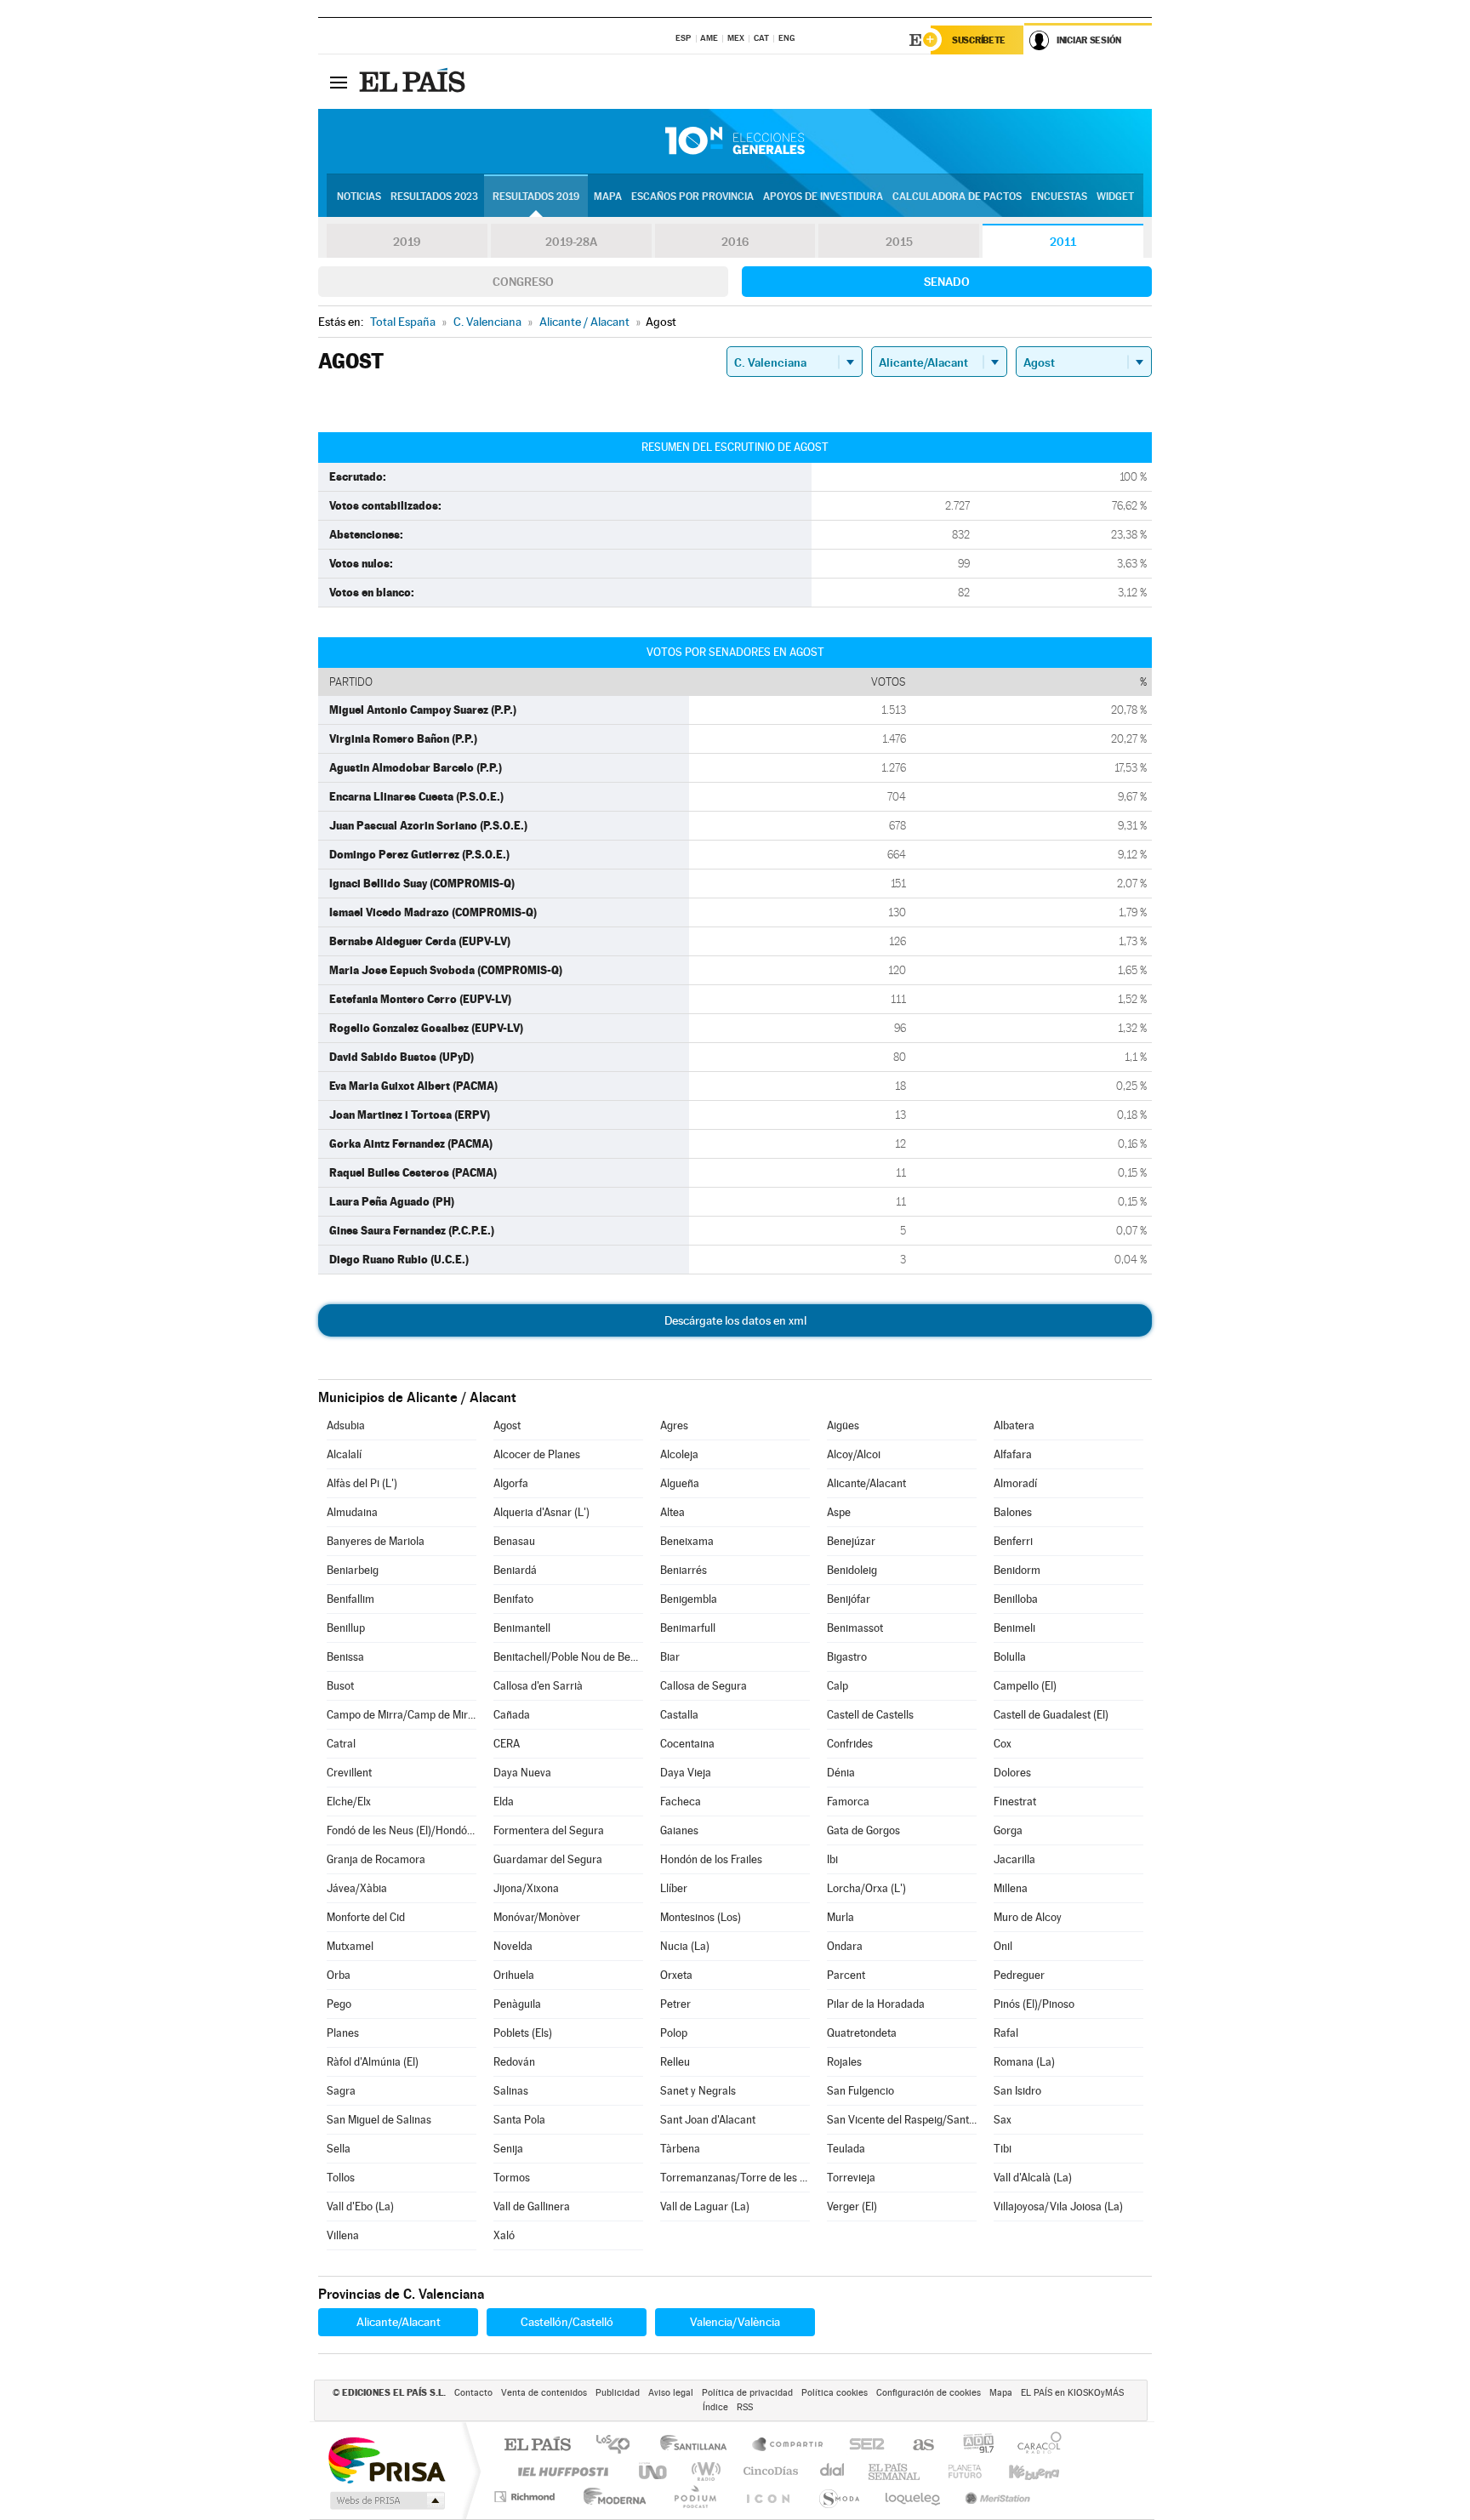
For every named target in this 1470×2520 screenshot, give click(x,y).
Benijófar (849, 1599)
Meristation (995, 2497)
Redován (514, 2062)
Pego (339, 2004)
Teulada (846, 2149)
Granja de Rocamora (376, 1859)
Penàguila (517, 2004)
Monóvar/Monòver (537, 1917)
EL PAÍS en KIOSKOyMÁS (1072, 2393)
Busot (340, 1686)
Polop (674, 2033)
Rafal (1006, 2033)
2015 (899, 242)
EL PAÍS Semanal (895, 2471)
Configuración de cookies (929, 2393)
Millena (1011, 1888)
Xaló (504, 2235)
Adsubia (346, 1425)
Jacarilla (1014, 1859)
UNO (654, 2471)
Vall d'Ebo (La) (360, 2206)
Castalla (679, 1715)
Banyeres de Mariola (376, 1541)
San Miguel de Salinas (379, 2120)
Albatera (1014, 1425)
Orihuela (514, 1975)
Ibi (832, 1859)
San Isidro (1017, 2091)
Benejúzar (851, 1541)
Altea (672, 1512)
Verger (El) (852, 2206)
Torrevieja (851, 2178)
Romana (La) (1024, 2062)
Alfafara (1013, 1454)
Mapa (608, 197)
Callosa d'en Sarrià (538, 1686)
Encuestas (1059, 197)
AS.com (916, 2446)
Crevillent (349, 1773)
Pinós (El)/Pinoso (1034, 2004)
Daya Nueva (522, 1773)
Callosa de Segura (704, 1686)
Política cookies (835, 2393)
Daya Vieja (686, 1773)
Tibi (1003, 2149)
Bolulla (1010, 1657)
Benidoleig (852, 1570)
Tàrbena (680, 2149)
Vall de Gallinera (532, 2206)
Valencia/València (735, 2322)
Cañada (512, 1715)
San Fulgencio (860, 2091)
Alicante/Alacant (866, 1483)
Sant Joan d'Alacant (708, 2120)
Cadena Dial (833, 2471)
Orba (339, 1975)
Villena (343, 2235)
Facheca (681, 1802)
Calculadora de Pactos (957, 197)
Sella (339, 2149)
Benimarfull (688, 1628)
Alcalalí (344, 1454)
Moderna (610, 2497)
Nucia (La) (685, 1946)
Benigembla (689, 1599)
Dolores (1012, 1773)
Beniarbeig (353, 1570)
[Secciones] (339, 82)
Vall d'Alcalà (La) (1033, 2178)
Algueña (680, 1483)
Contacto (473, 2393)
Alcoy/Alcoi (854, 1454)
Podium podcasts (694, 2497)
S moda (838, 2497)
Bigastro (847, 1657)
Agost (507, 1425)
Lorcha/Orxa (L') (866, 1888)
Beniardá (515, 1570)
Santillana (698, 2446)
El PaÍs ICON (767, 2497)
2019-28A (571, 242)
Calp (838, 1686)
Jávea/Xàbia (357, 1888)
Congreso (523, 282)
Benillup (346, 1628)
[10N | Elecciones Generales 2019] (735, 141)
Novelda (513, 1946)
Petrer (675, 2004)
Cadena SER (862, 2446)
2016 (735, 242)
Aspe (839, 1512)
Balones (1013, 1512)
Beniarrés (684, 1570)
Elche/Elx (349, 1802)
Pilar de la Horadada (876, 2004)
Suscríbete (979, 40)
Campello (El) (1025, 1686)
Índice (715, 2407)
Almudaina (352, 1512)
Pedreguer (1019, 1975)
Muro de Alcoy (1028, 1917)
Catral (341, 1744)
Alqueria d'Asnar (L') (541, 1512)
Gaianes (679, 1830)
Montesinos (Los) (701, 1917)
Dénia (841, 1773)
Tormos (512, 2178)
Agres (674, 1425)
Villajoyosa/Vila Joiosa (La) (1058, 2206)
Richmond (527, 2497)
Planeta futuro (958, 2471)
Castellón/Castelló (567, 2322)
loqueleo (914, 2497)
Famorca (848, 1802)
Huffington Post (560, 2471)
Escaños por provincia (692, 197)
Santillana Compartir (789, 2446)
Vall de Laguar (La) (705, 2206)
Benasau (514, 1541)
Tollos (341, 2178)
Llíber (674, 1888)
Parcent (846, 1975)
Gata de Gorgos (863, 1830)
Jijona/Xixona (526, 1888)
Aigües (843, 1425)
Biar (670, 1657)
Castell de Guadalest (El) (1051, 1715)
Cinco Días (768, 2471)
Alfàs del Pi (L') (362, 1483)
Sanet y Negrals (698, 2091)
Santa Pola (519, 2120)
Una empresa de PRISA (386, 2459)
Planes (343, 2033)
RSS (745, 2407)
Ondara (845, 1946)
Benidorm (1017, 1570)
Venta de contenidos (544, 2393)
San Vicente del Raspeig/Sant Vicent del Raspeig (902, 2120)
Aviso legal (671, 2393)
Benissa (345, 1657)
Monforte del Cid (366, 1917)
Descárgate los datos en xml (735, 1320)
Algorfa (511, 1483)
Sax (1003, 2120)
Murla (840, 1917)
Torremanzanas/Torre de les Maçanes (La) (735, 2178)
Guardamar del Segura (548, 1859)
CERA (507, 1744)
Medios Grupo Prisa (386, 2500)
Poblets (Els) (523, 2033)
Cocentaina (687, 1744)
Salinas (511, 2091)
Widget (1115, 197)
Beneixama (687, 1541)
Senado (947, 282)
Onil (1003, 1946)
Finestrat (1015, 1802)
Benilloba (1016, 1599)
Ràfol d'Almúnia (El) (373, 2062)
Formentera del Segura (549, 1830)
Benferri (1013, 1541)
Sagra (341, 2091)
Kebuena (1019, 2471)
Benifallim (350, 1599)
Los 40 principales (619, 2446)
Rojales (844, 2062)
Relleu (675, 2062)
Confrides (850, 1744)
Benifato (513, 1599)
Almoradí (1015, 1483)
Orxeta (676, 1975)
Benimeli (1014, 1628)
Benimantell (522, 1628)
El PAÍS (537, 2446)
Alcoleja (679, 1454)
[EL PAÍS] (414, 82)
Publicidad (618, 2393)
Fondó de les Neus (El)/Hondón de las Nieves (402, 1830)
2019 (407, 242)
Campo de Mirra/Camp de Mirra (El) (402, 1715)
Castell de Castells (870, 1715)
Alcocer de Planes (537, 1454)
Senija (508, 2149)
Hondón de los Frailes (711, 1859)
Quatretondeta (862, 2033)
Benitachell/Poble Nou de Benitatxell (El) (568, 1657)
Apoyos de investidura (823, 197)
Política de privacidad (747, 2393)
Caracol (1034, 2446)
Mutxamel (350, 1946)
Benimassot (855, 1628)
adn (972, 2446)
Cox (1003, 1744)
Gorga (1008, 1830)
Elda (504, 1802)
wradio (703, 2471)
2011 (1063, 242)
